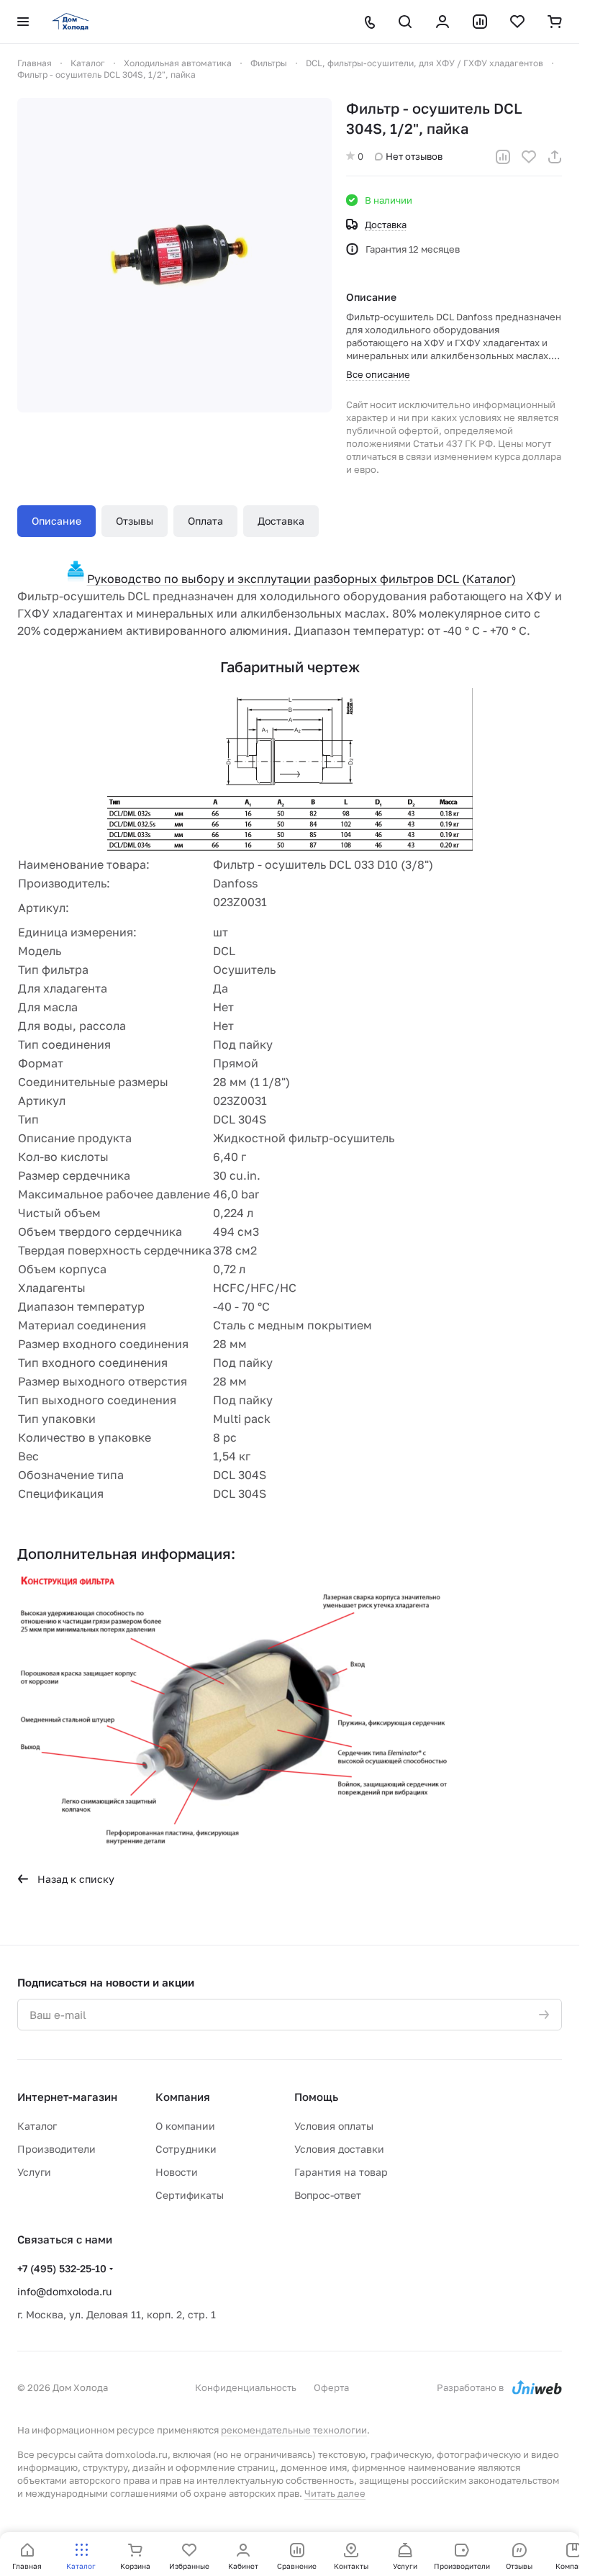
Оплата (205, 521)
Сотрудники (186, 2149)
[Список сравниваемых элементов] (480, 22)
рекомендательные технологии (294, 2430)
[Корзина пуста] (555, 22)
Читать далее (335, 2493)
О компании (185, 2126)
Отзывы (135, 521)
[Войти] (442, 22)
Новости (177, 2172)
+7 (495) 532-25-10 (62, 2268)
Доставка (281, 521)
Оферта (331, 2387)
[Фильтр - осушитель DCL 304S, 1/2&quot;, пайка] (174, 255)
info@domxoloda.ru (64, 2291)
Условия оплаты (334, 2126)
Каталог (37, 2126)
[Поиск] (405, 22)
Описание (56, 521)
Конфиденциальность (246, 2387)
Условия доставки (339, 2149)
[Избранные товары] (517, 22)
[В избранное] (529, 157)
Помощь (316, 2097)
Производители (56, 2149)
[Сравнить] (503, 157)
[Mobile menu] (23, 22)
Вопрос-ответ (328, 2195)
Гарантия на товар (341, 2172)
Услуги (34, 2172)
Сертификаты (190, 2195)
